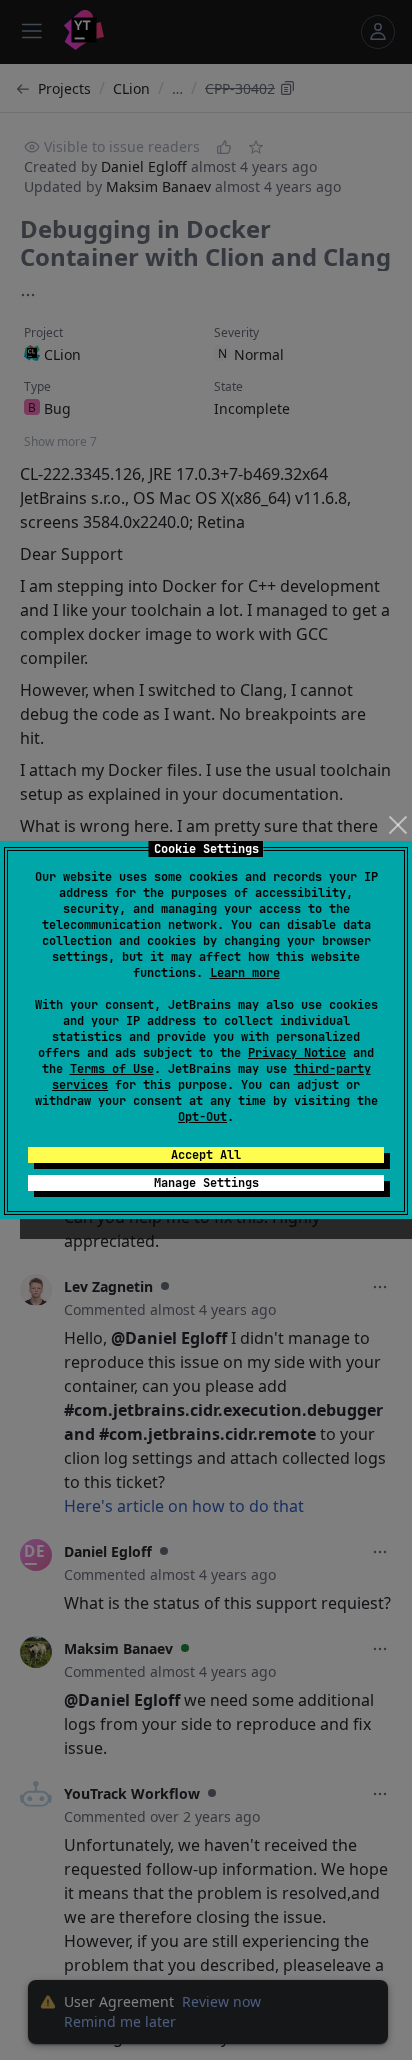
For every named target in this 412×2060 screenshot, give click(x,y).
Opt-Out (202, 1117)
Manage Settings (206, 1183)
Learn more (245, 973)
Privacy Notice (297, 1053)
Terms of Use (112, 1069)
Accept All (206, 1155)
